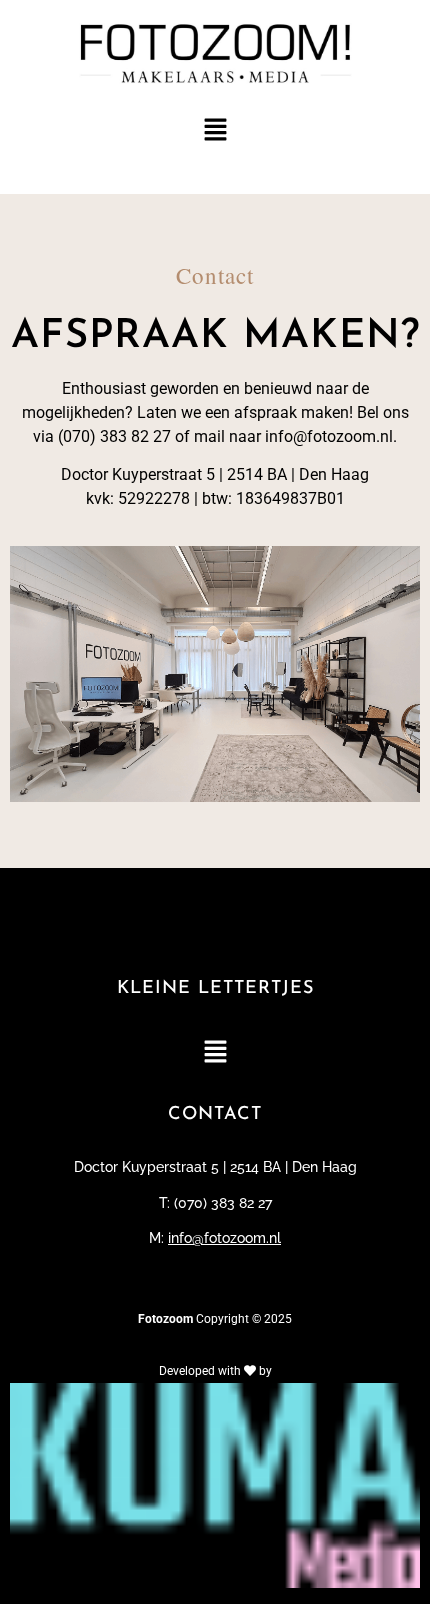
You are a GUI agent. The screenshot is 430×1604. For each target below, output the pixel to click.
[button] (215, 131)
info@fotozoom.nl (224, 1238)
